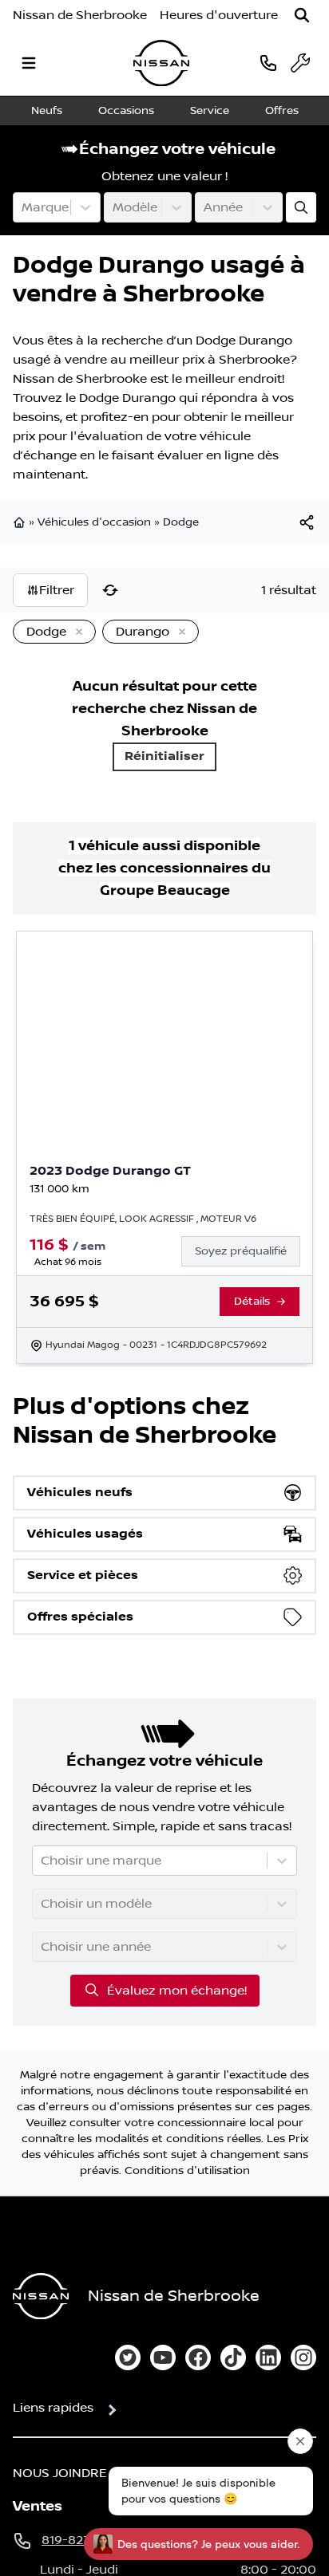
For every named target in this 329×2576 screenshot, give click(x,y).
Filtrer (57, 590)
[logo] (161, 63)
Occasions (126, 111)
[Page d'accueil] (21, 522)
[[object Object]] (307, 522)
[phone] (268, 63)
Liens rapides (53, 2408)
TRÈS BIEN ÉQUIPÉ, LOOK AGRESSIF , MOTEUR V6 (143, 1219)
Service (210, 111)
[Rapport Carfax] (259, 1191)
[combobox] (23, 207)
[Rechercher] (302, 15)
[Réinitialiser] (110, 590)
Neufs (47, 111)
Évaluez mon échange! (177, 1991)
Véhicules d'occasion (94, 522)
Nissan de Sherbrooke (80, 15)
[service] (300, 63)
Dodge (181, 522)
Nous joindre (60, 2473)
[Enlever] (76, 632)
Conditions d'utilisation (187, 2171)
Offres (282, 111)
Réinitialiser (164, 756)
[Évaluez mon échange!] (301, 207)
